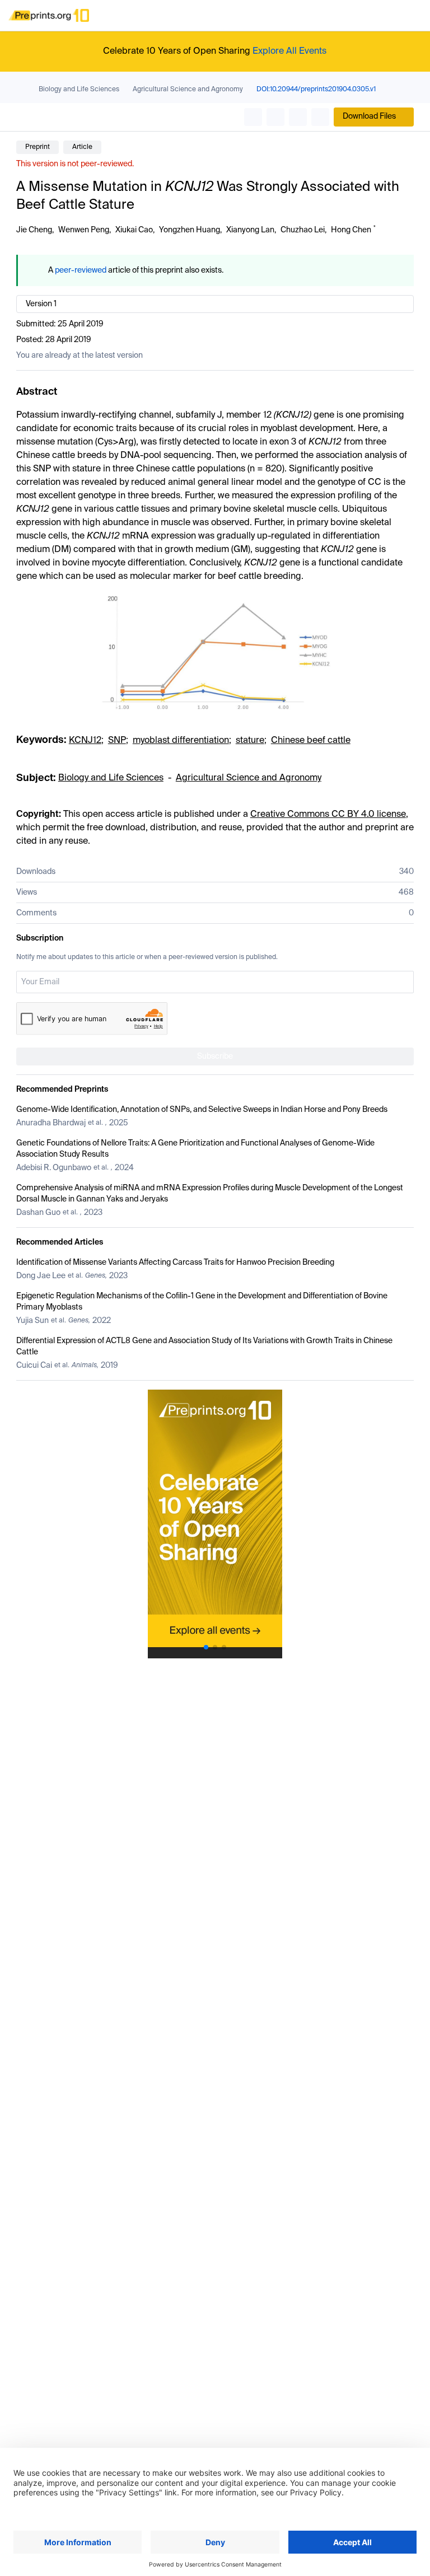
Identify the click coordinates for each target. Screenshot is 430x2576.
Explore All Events (289, 52)
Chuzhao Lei (303, 230)
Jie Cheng (34, 230)
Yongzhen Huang (190, 230)
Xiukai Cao (134, 230)
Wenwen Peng (84, 230)
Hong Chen (351, 230)
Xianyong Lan (250, 230)
